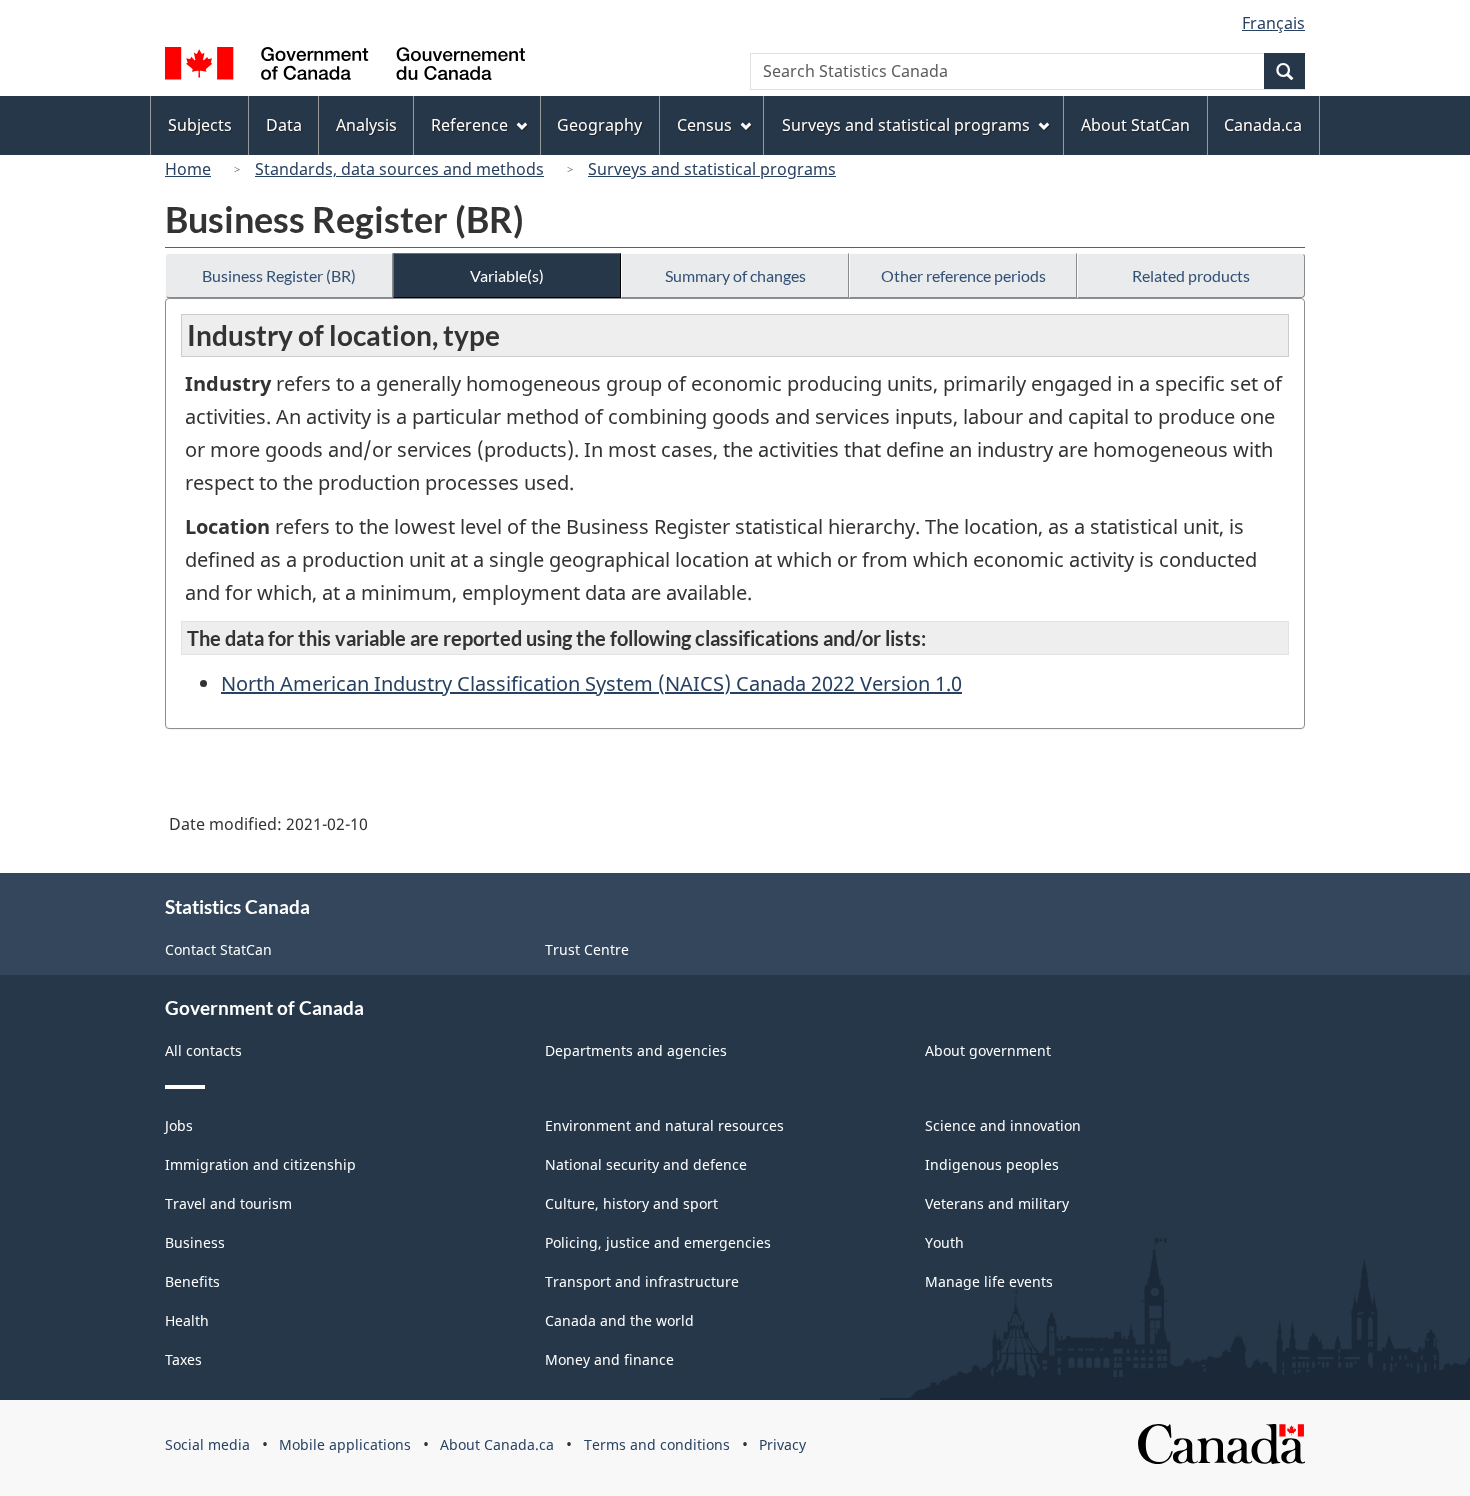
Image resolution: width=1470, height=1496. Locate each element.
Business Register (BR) (279, 275)
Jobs (179, 1125)
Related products (1191, 275)
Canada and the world (619, 1320)
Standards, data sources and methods (399, 169)
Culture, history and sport (631, 1203)
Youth (944, 1242)
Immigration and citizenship (260, 1164)
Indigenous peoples (992, 1164)
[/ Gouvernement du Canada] (345, 66)
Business (195, 1242)
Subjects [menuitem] (200, 125)
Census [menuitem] (704, 125)
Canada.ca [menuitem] (1263, 125)
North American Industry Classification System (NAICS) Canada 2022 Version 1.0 (591, 683)
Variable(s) (507, 275)
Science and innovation (1003, 1125)
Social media (207, 1444)
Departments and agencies (636, 1050)
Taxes (183, 1359)
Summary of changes (735, 275)
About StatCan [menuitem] (1135, 125)
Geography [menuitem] (599, 125)
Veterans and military (997, 1203)
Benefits (192, 1281)
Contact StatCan (218, 949)
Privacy (782, 1444)
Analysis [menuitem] (366, 125)
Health (187, 1320)
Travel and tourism (228, 1203)
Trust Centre (587, 949)
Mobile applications (345, 1444)
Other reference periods (963, 275)
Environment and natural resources (664, 1125)
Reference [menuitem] (469, 125)
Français (1273, 23)
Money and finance (609, 1359)
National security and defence (646, 1164)
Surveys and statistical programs (712, 169)
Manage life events (989, 1281)
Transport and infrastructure (642, 1281)
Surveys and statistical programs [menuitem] (906, 125)
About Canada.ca (497, 1444)
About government (988, 1050)
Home (188, 169)
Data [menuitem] (284, 125)
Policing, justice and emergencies (658, 1242)
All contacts (203, 1050)
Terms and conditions (657, 1444)
